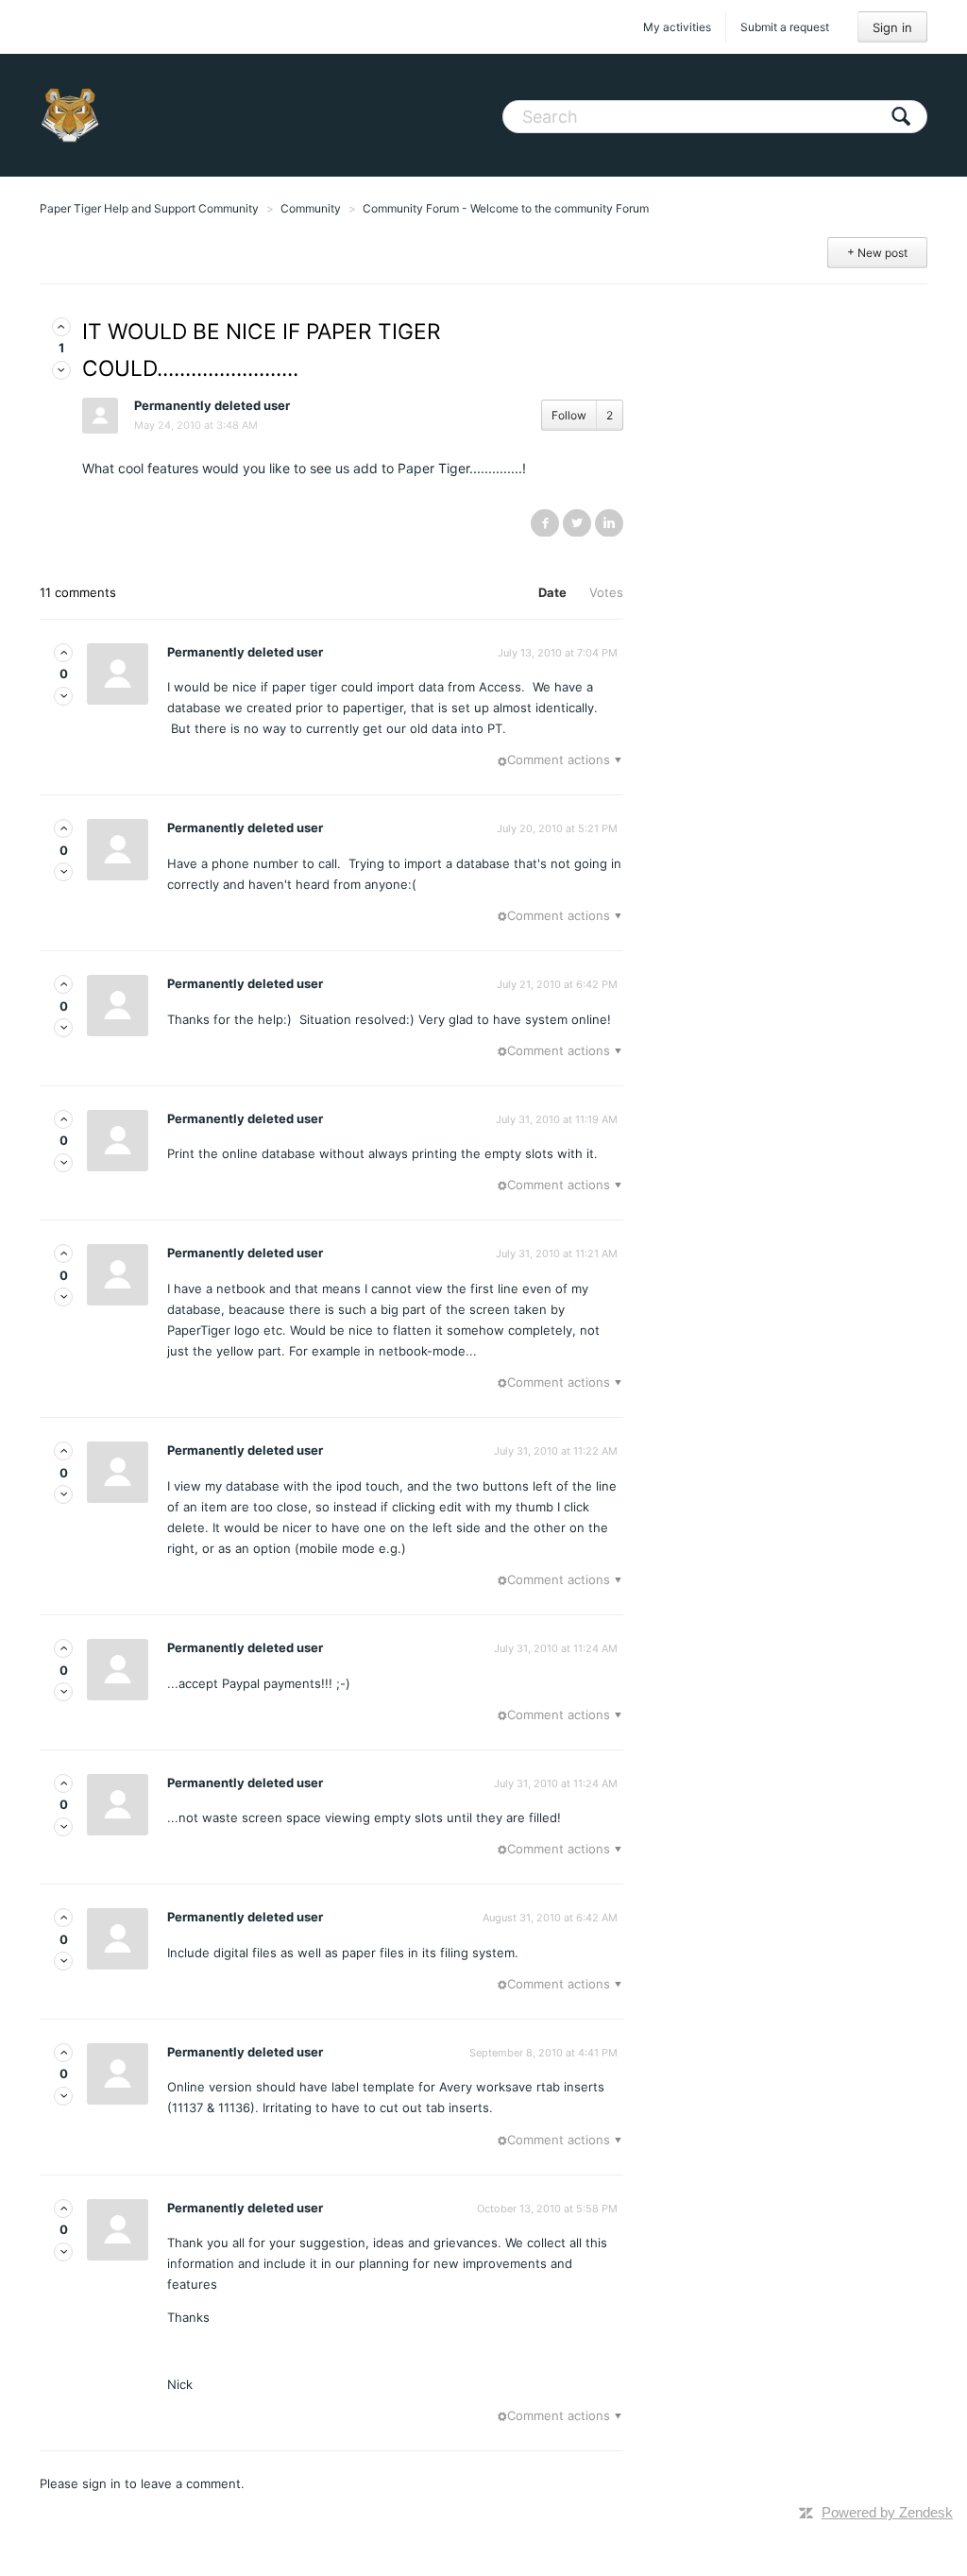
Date (552, 592)
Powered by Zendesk (887, 2512)
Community (311, 208)
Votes (606, 592)
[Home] (70, 115)
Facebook (545, 522)
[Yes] (61, 327)
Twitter (577, 522)
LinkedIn (609, 522)
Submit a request (785, 27)
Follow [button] (569, 415)
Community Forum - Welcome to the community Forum (506, 208)
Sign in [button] (892, 27)
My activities (677, 27)
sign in (102, 2483)
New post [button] (882, 253)
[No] (61, 370)
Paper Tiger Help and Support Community (149, 208)
